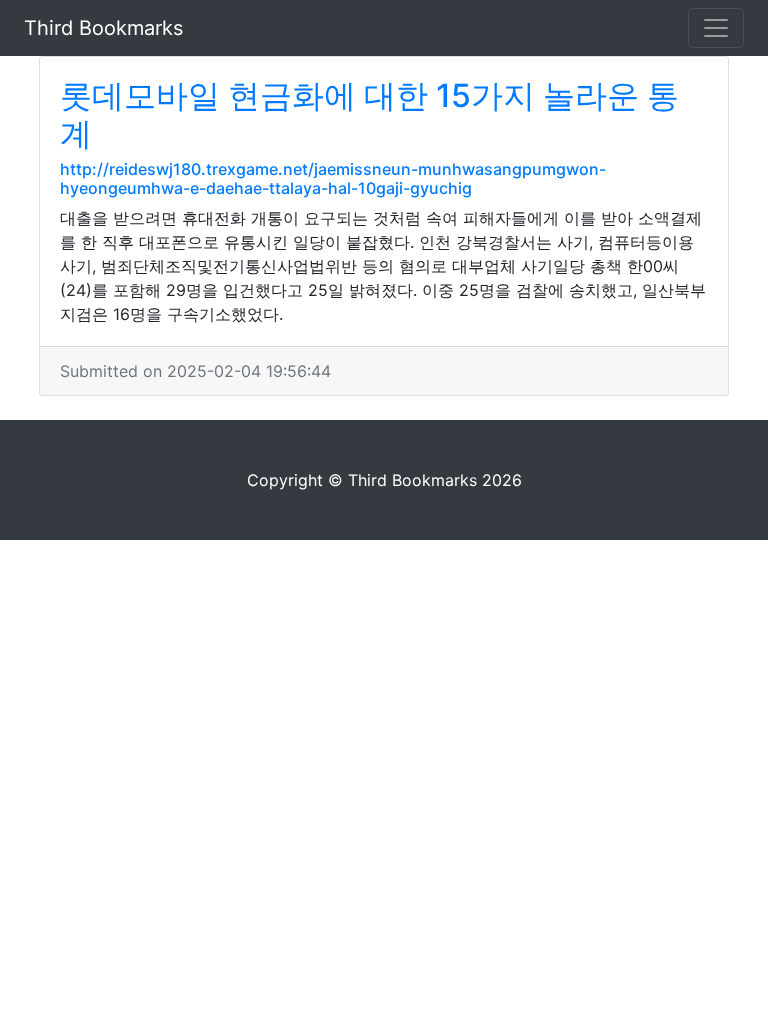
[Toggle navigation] (716, 28)
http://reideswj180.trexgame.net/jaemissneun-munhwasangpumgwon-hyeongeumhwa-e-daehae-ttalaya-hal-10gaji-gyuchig (333, 178)
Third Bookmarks (103, 28)
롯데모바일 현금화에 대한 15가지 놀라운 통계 (369, 114)
